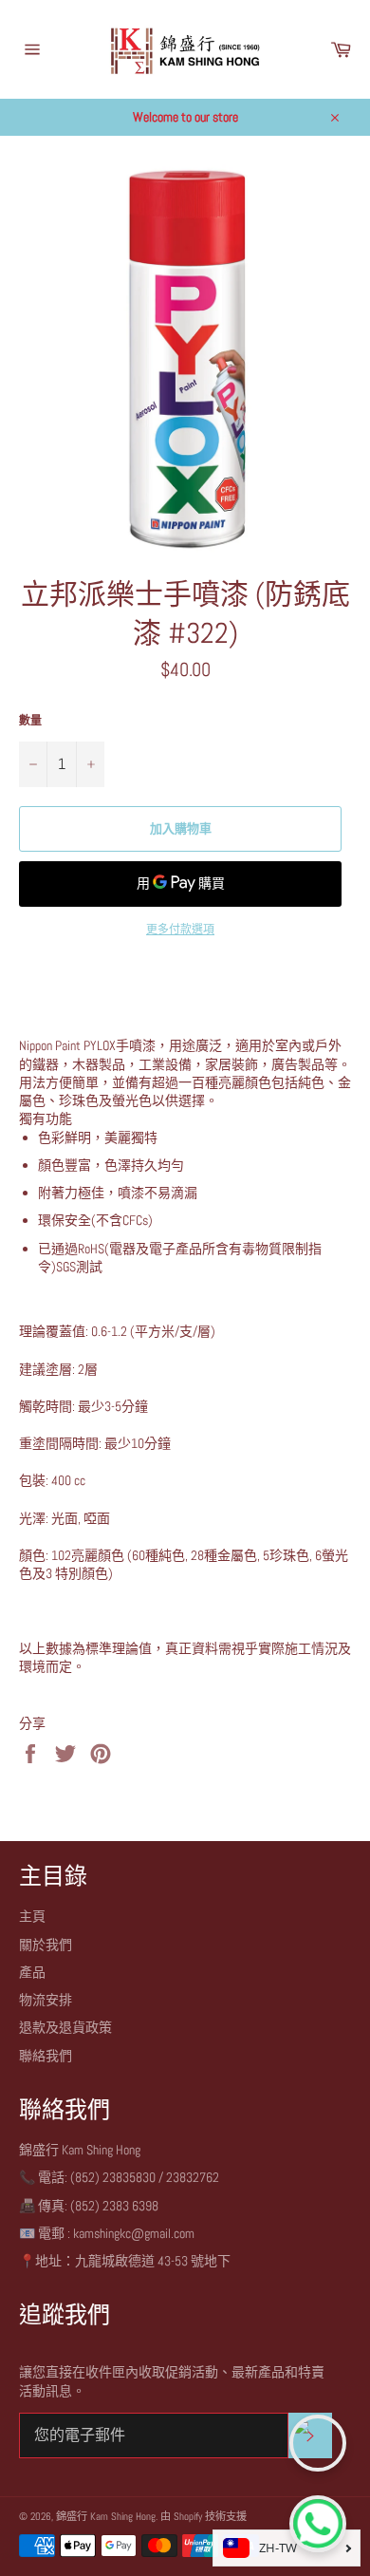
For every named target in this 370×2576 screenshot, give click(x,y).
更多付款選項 (180, 930)
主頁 (32, 1916)
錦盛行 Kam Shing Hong (106, 2516)
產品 (32, 1972)
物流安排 (46, 2000)
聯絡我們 (46, 2056)
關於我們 (46, 1945)
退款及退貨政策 (65, 2027)
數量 (30, 721)
